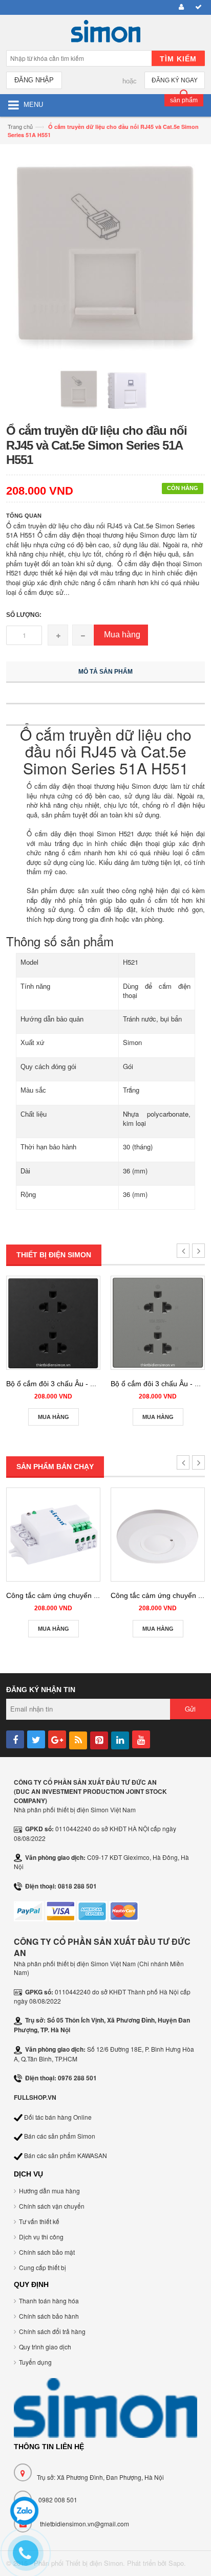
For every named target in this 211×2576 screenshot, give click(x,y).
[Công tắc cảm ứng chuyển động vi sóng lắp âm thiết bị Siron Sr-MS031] (53, 1535)
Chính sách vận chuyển (52, 2206)
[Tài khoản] (180, 7)
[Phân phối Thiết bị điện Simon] (105, 34)
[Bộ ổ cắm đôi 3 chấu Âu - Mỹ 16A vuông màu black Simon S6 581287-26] (53, 1323)
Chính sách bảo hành (49, 2316)
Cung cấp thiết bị (43, 2267)
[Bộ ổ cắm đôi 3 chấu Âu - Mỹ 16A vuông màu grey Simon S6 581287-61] (158, 1323)
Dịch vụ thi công (41, 2237)
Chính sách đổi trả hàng (52, 2331)
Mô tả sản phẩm (105, 672)
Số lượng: (24, 615)
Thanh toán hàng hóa (49, 2301)
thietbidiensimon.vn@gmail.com (85, 2524)
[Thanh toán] (197, 7)
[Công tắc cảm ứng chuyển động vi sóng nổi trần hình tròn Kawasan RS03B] (158, 1535)
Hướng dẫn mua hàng (49, 2191)
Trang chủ (20, 126)
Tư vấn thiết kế (39, 2221)
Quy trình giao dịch (45, 2347)
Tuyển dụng (35, 2362)
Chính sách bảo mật (47, 2252)
